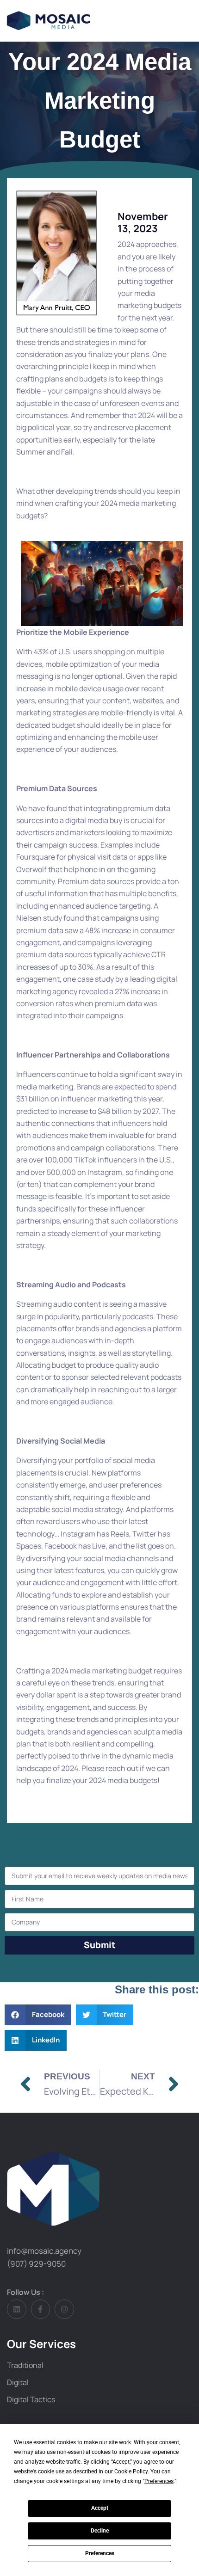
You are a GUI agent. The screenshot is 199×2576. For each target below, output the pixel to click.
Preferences (100, 2553)
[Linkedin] (17, 2309)
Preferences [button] (159, 2481)
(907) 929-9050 (36, 2264)
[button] (38, 2015)
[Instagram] (64, 2309)
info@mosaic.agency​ (44, 2251)
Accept (100, 2508)
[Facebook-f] (41, 2309)
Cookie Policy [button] (131, 2471)
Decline (100, 2531)
